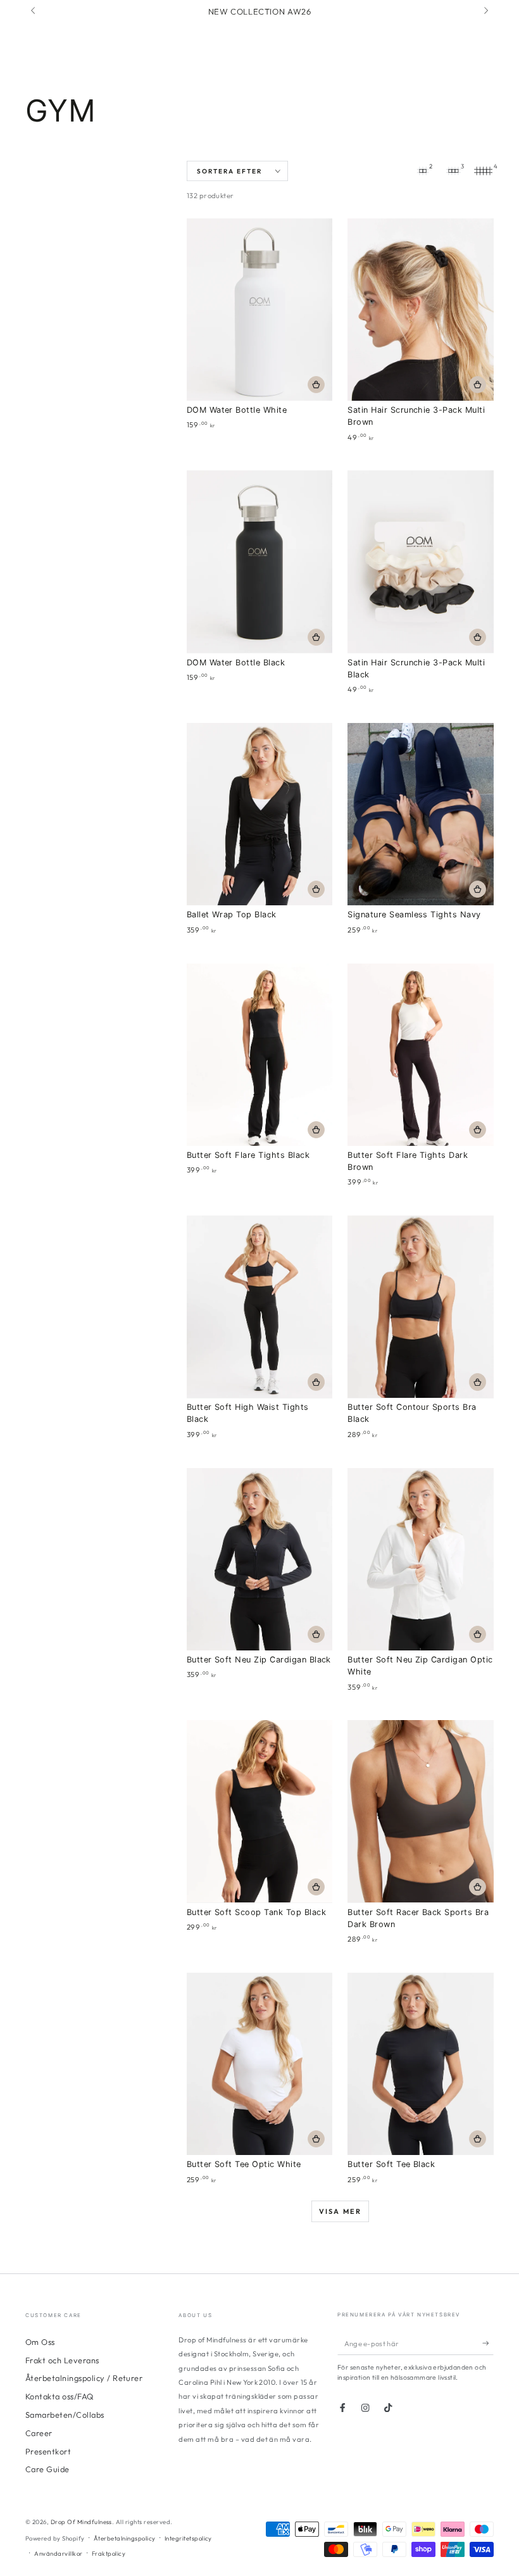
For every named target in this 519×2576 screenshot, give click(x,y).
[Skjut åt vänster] (34, 11)
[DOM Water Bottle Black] (260, 562)
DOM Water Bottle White (237, 410)
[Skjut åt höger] (485, 11)
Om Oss (40, 2342)
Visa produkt (316, 889)
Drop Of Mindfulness (81, 2522)
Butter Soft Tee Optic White (244, 2164)
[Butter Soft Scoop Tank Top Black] (260, 1811)
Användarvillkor (58, 2553)
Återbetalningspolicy (125, 2538)
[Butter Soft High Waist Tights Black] (260, 1307)
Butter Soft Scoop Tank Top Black (256, 1912)
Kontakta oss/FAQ (59, 2396)
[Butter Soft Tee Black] (421, 2064)
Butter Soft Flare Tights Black (248, 1155)
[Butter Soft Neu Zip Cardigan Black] (260, 1559)
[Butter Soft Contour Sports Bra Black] (421, 1307)
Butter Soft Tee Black (391, 2164)
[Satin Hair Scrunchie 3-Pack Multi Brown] (421, 310)
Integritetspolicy (188, 2538)
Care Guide (47, 2469)
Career (39, 2433)
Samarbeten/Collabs (65, 2415)
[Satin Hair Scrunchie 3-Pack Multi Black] (421, 562)
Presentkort (48, 2451)
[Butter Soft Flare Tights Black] (260, 1055)
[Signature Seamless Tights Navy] (421, 814)
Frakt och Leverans (62, 2360)
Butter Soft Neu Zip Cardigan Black (259, 1660)
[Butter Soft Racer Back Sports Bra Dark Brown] (421, 1811)
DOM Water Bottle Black (236, 663)
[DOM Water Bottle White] (260, 310)
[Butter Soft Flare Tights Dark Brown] (421, 1055)
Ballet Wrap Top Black (232, 914)
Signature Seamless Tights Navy (414, 914)
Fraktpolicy (109, 2553)
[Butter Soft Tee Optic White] (260, 2064)
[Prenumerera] (488, 2343)
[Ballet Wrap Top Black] (260, 814)
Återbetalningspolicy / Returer (84, 2378)
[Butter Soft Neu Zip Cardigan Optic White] (421, 1559)
